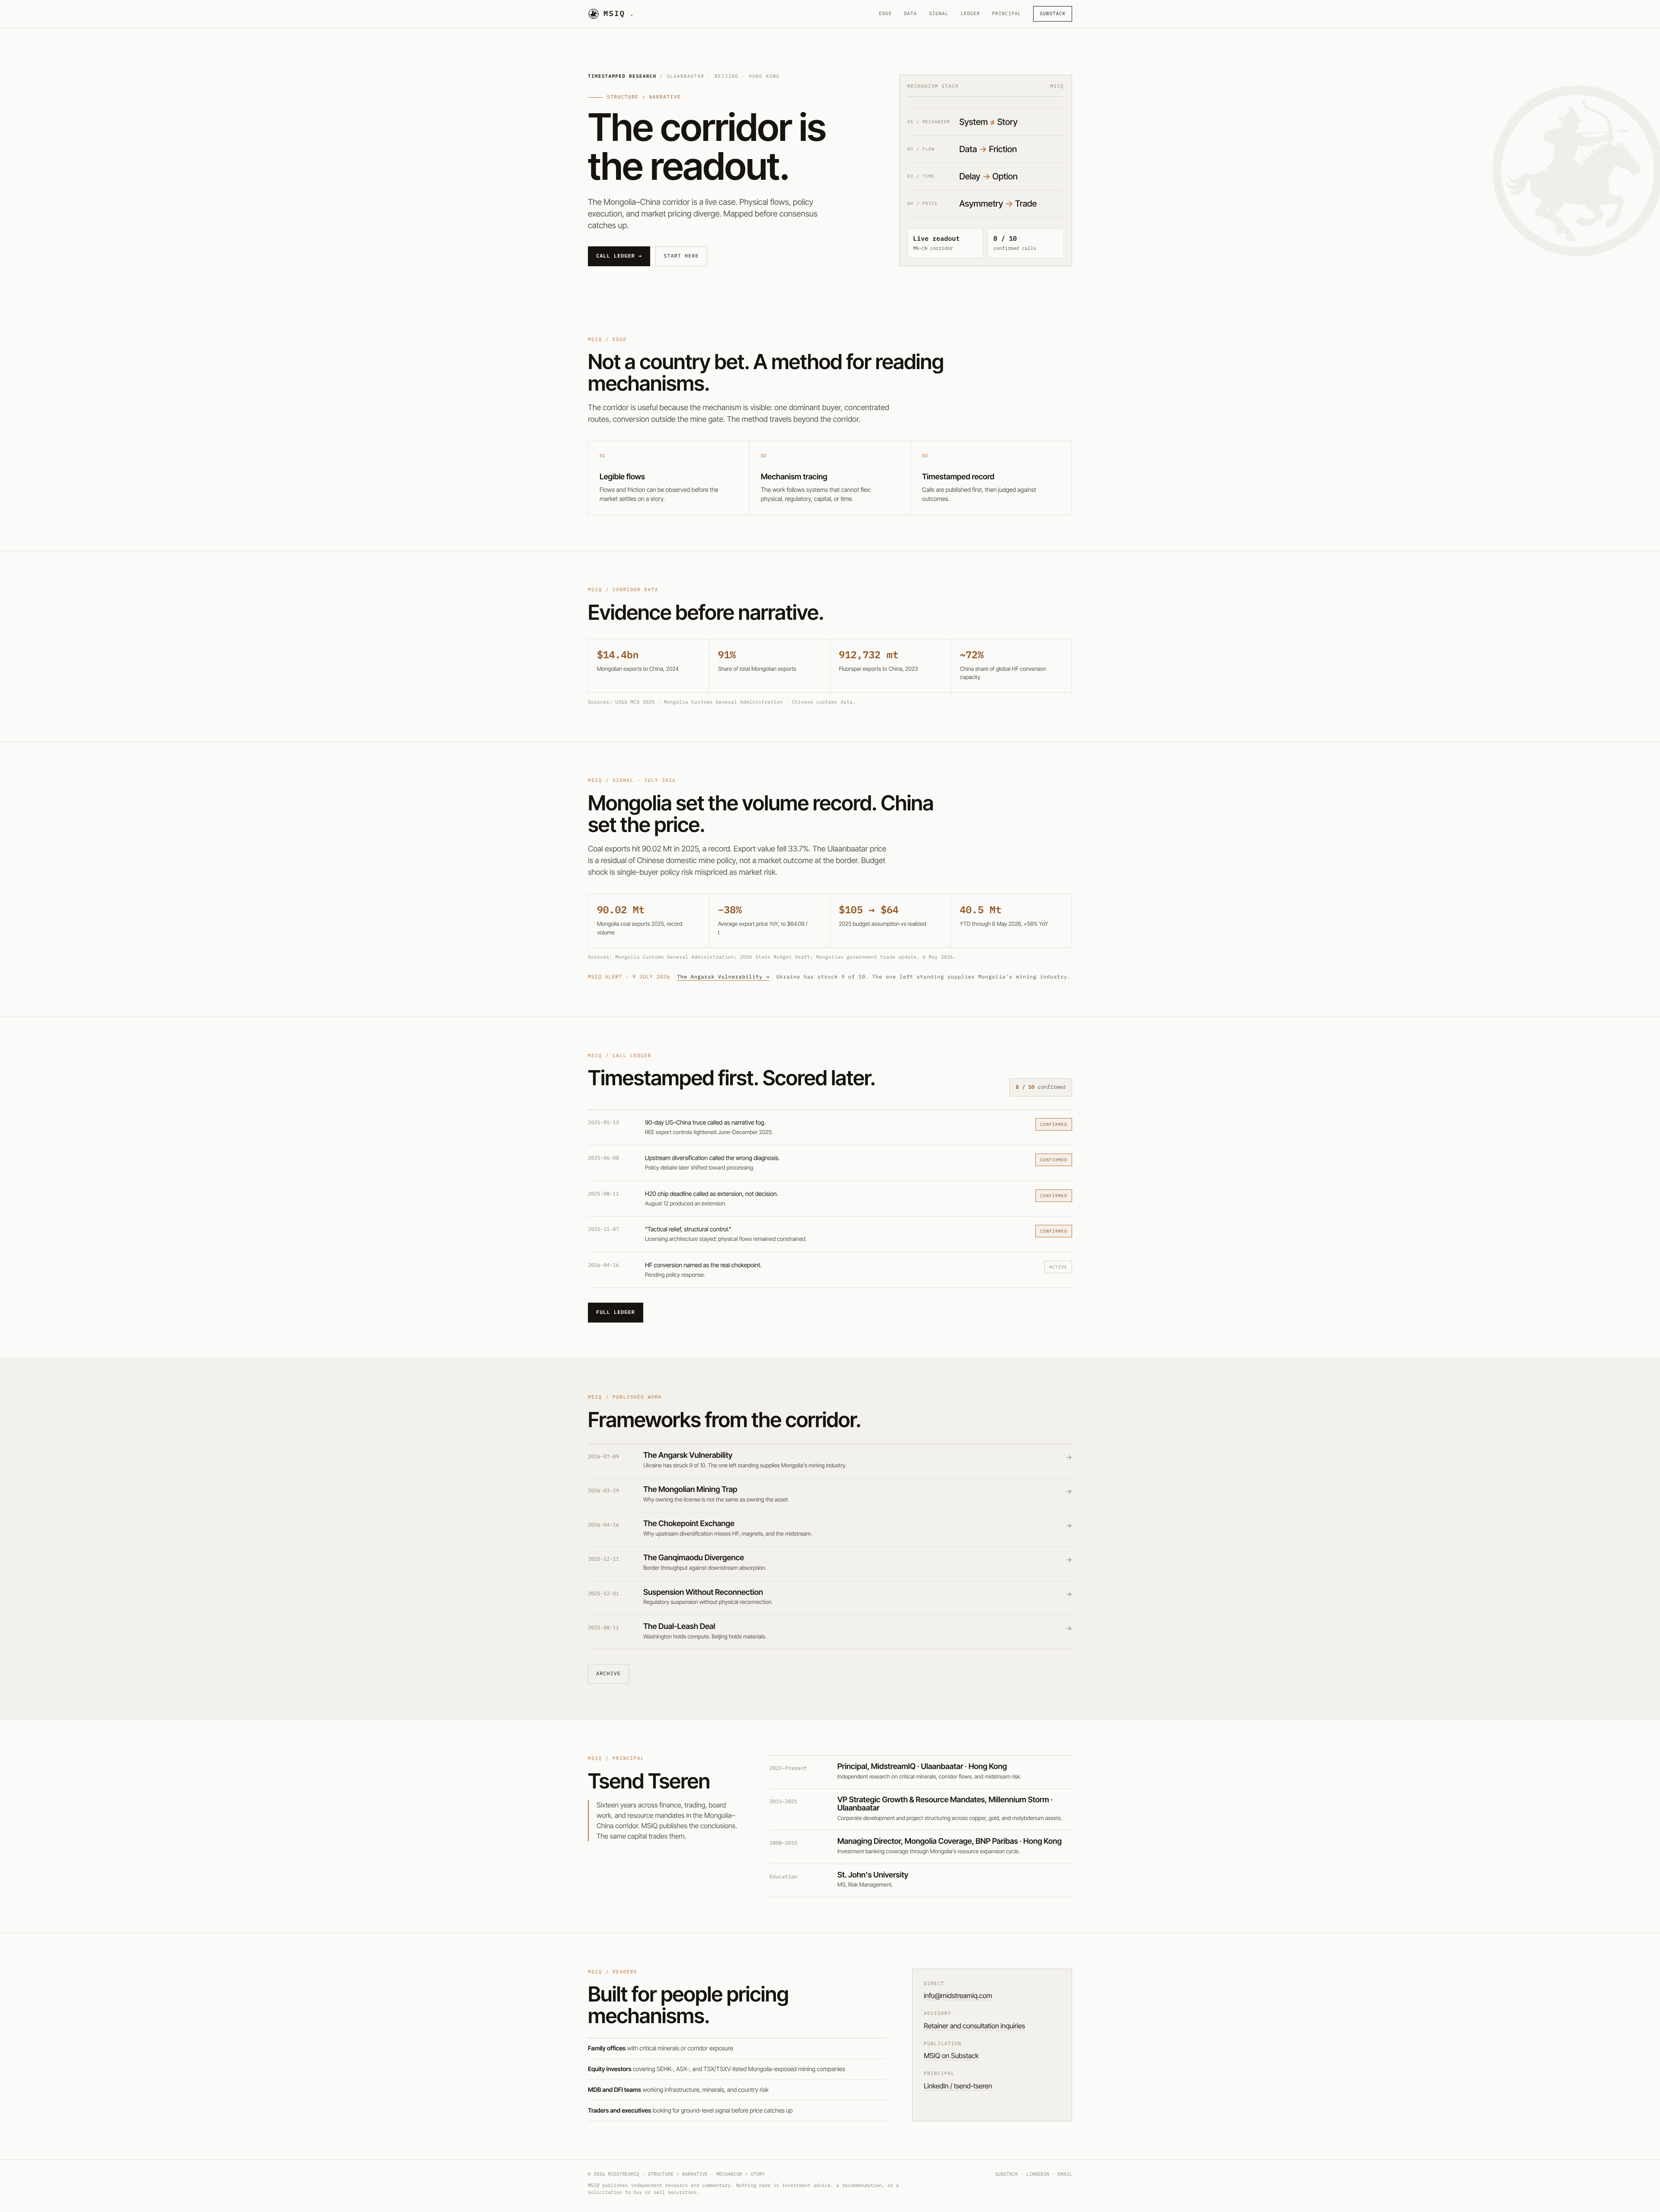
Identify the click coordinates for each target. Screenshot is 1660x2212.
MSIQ (619, 13)
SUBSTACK (1007, 2174)
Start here (681, 256)
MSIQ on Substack (951, 2056)
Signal (939, 14)
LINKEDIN (1038, 2174)
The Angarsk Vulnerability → (723, 977)
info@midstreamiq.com (958, 1995)
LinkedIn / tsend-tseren (958, 2086)
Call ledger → (619, 256)
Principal (1007, 14)
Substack (1053, 14)
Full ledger (616, 1312)
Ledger (970, 14)
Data (910, 14)
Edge (885, 14)
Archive (608, 1674)
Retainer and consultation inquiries (974, 2026)
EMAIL (1065, 2174)
